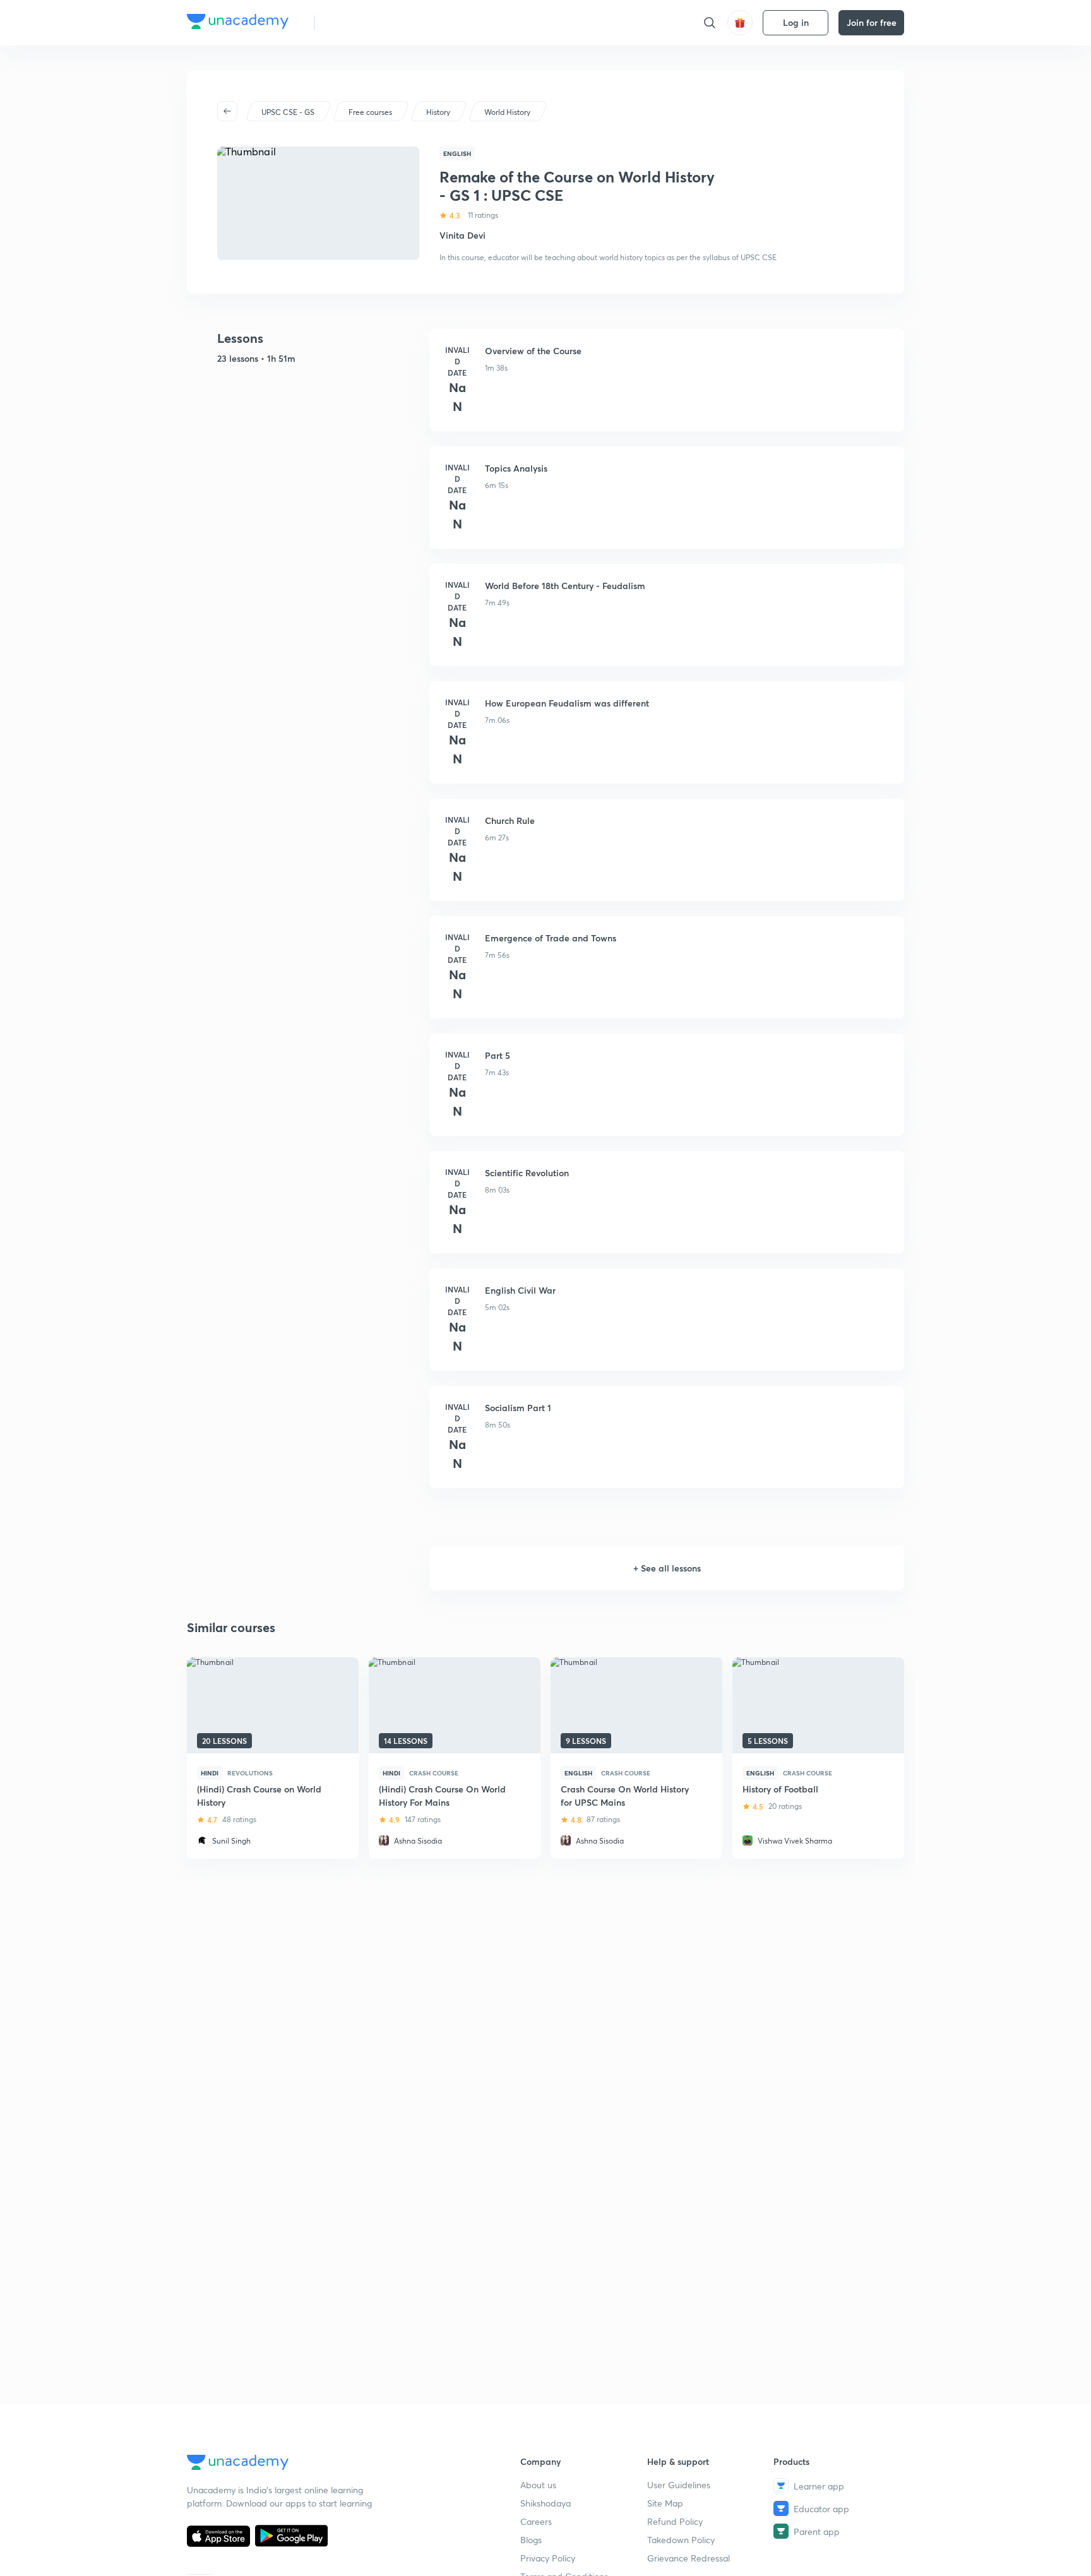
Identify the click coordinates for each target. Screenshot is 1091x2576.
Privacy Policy (548, 2558)
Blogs (531, 2540)
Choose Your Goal (380, 22)
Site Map (665, 2503)
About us (538, 2485)
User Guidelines (679, 2485)
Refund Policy (675, 2521)
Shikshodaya (545, 2503)
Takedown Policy (681, 2540)
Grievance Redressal (689, 2558)
